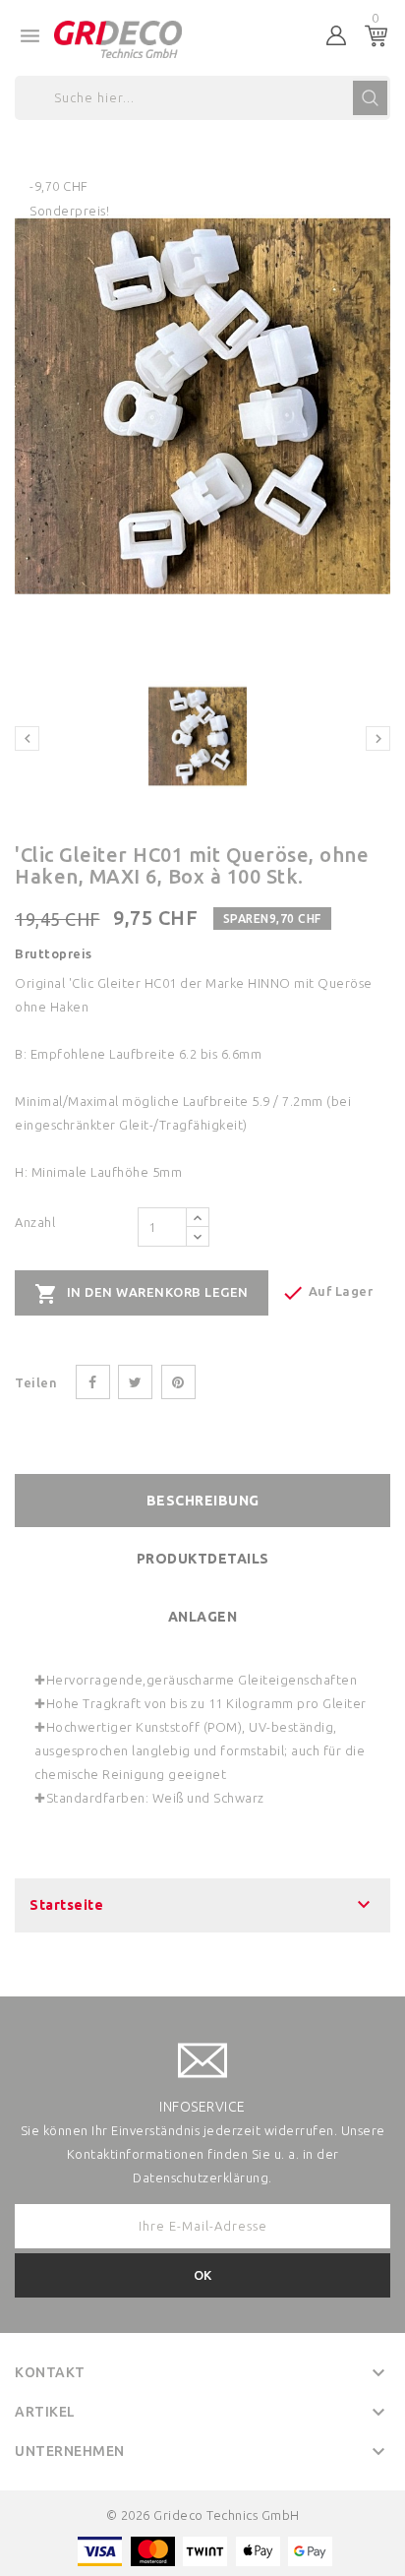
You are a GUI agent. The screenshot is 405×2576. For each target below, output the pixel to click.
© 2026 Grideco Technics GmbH (203, 2515)
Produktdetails (203, 1559)
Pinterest (178, 1382)
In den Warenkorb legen (142, 1294)
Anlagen (203, 1617)
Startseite (66, 1905)
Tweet (135, 1382)
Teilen (93, 1382)
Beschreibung (203, 1501)
